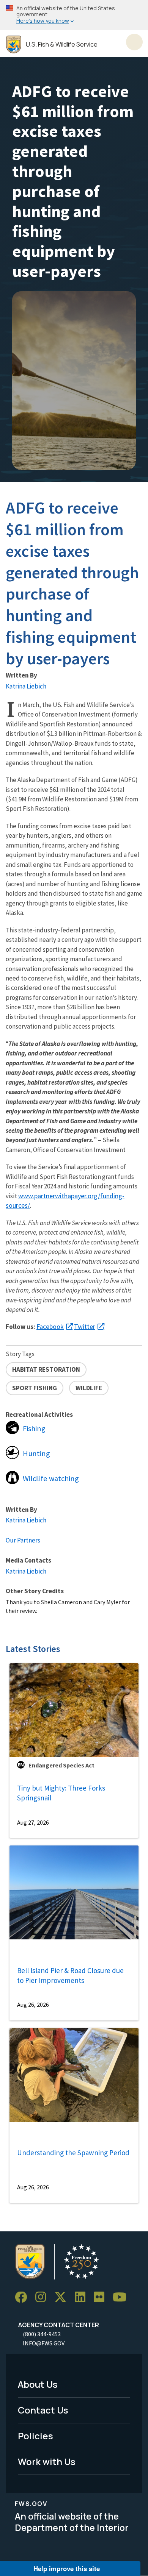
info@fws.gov (44, 2343)
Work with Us (47, 2461)
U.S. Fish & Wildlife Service (62, 44)
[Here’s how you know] (74, 15)
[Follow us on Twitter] (63, 2297)
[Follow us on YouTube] (122, 2297)
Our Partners (23, 1540)
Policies (35, 2436)
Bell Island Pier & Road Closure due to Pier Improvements (70, 1976)
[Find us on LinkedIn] (83, 2297)
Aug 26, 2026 (33, 2005)
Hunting (36, 1453)
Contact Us (43, 2410)
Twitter (85, 1326)
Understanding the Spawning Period (73, 2153)
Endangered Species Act (61, 1765)
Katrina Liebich (26, 686)
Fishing (34, 1429)
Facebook (50, 1326)
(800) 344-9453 (42, 2334)
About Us (38, 2384)
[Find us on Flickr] (102, 2297)
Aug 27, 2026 (33, 1822)
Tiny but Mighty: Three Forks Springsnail (61, 1793)
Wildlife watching (51, 1478)
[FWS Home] (14, 44)
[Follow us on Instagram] (43, 2297)
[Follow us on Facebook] (24, 2297)
